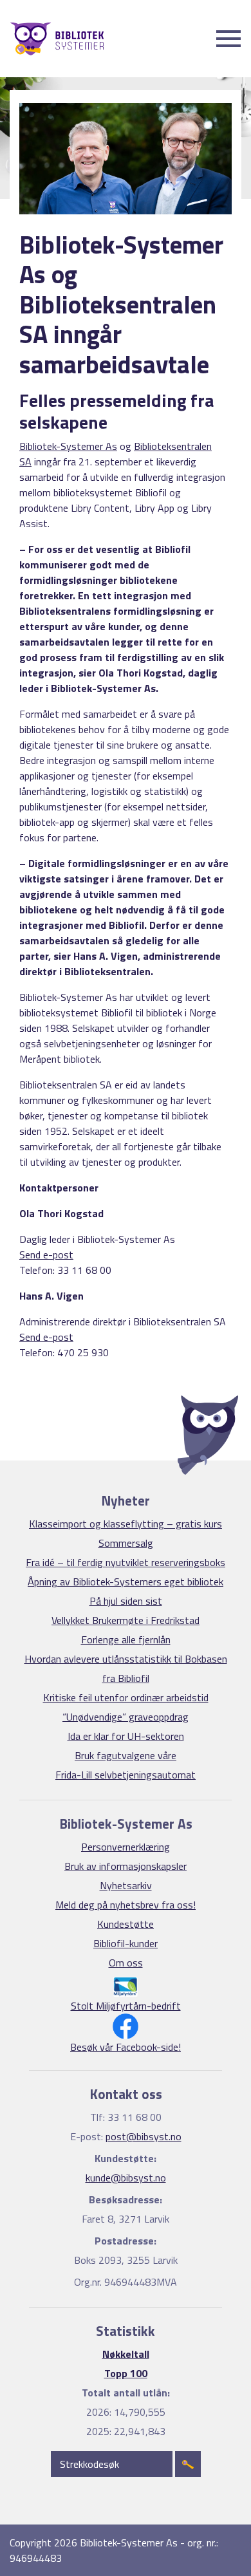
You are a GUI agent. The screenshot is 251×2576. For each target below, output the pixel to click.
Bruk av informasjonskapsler (126, 1866)
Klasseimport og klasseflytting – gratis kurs (126, 1524)
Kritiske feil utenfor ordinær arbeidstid (126, 1697)
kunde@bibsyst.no (126, 2178)
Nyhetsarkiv (126, 1885)
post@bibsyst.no (144, 2136)
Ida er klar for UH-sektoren (126, 1736)
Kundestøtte (126, 1924)
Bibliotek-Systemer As (68, 446)
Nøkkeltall (126, 2354)
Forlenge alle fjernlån (126, 1639)
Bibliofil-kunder (126, 1943)
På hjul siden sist (126, 1601)
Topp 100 (126, 2373)
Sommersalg (126, 1543)
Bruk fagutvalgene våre (126, 1755)
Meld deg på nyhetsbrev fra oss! (126, 1905)
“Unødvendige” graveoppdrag (126, 1717)
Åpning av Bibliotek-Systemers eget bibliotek (126, 1582)
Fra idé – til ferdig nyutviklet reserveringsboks (126, 1562)
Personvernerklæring (126, 1847)
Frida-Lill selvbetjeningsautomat (126, 1775)
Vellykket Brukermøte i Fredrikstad (126, 1620)
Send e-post (46, 1255)
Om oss (126, 1963)
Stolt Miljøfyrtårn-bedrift (126, 2006)
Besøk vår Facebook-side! (126, 2047)
